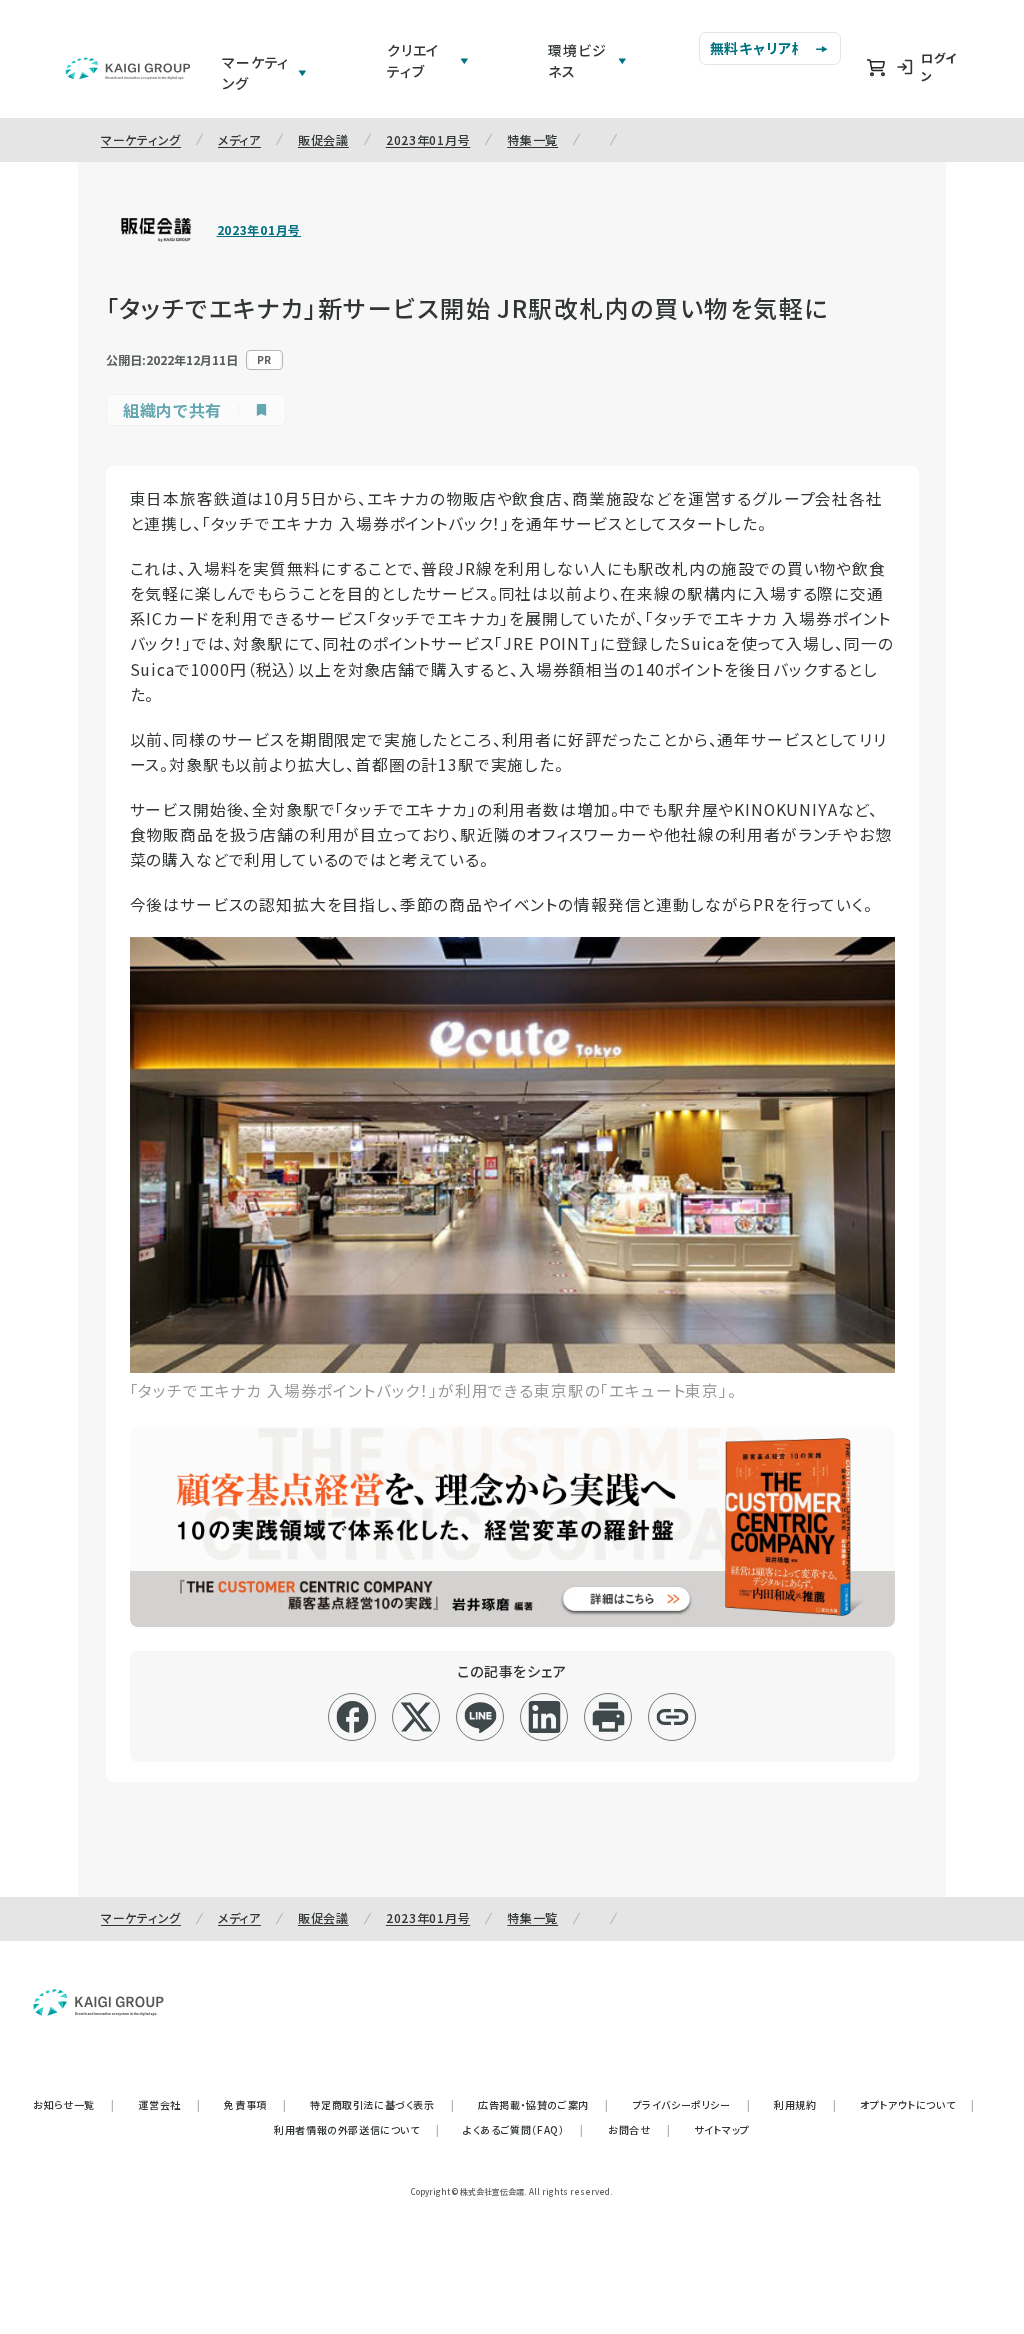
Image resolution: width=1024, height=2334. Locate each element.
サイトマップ (722, 2129)
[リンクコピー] (672, 1717)
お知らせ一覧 (73, 2104)
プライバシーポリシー (692, 2104)
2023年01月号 (428, 139)
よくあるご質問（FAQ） (523, 2129)
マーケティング (141, 139)
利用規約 (805, 2104)
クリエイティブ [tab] (413, 60)
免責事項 (255, 2104)
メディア (239, 139)
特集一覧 (532, 139)
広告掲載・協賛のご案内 (543, 2104)
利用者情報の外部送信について (356, 2129)
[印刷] (608, 1717)
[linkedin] (544, 1717)
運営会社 (169, 2104)
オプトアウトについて (917, 2104)
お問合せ (639, 2129)
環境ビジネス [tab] (577, 60)
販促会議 (323, 139)
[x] (416, 1717)
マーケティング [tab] (255, 72)
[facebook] (352, 1717)
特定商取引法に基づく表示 (382, 2104)
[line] (480, 1717)
